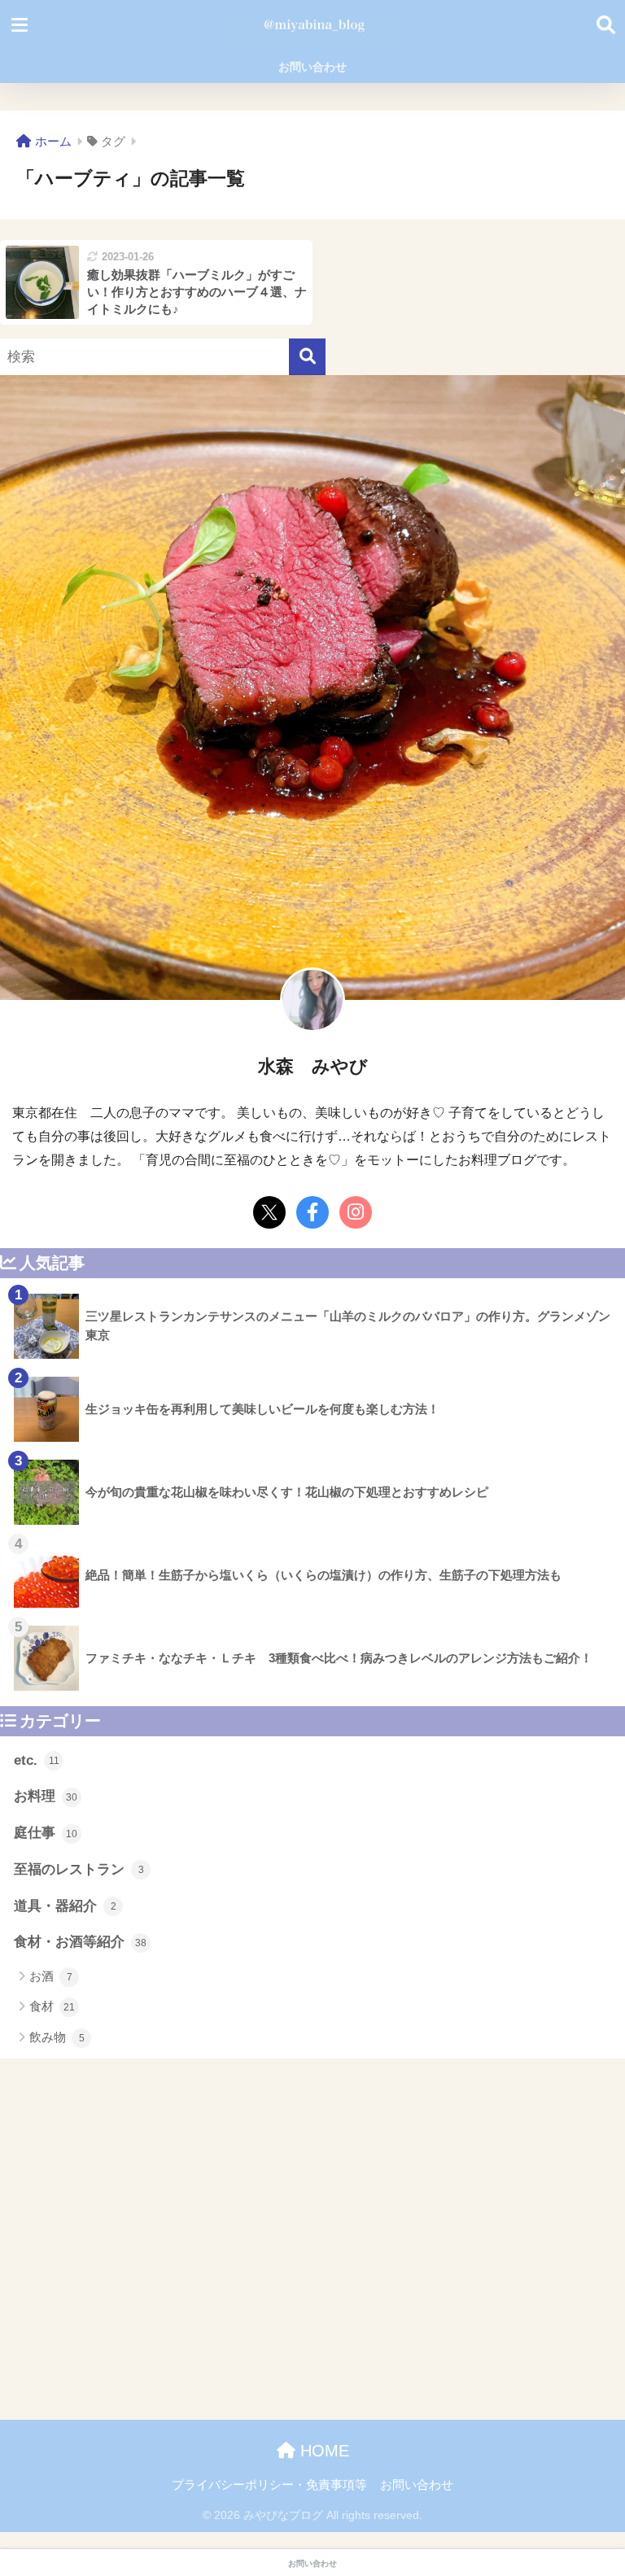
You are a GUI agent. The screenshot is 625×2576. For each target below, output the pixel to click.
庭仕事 (46, 1833)
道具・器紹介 (65, 1906)
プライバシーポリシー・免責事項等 (269, 2485)
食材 (52, 2006)
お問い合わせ (312, 67)
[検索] (307, 357)
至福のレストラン (79, 1869)
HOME (322, 2451)
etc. (37, 1760)
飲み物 (57, 2037)
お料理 (46, 1796)
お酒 (51, 1976)
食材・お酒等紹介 (80, 1942)
